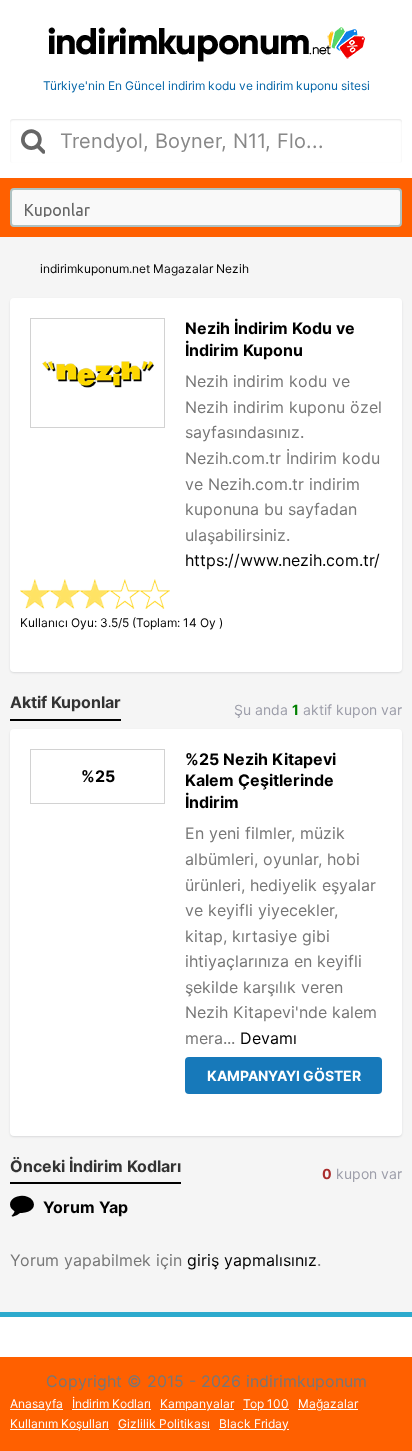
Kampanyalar (197, 1403)
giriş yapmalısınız (252, 1260)
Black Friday (254, 1423)
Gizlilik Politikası (164, 1423)
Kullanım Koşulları (59, 1423)
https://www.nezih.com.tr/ (282, 560)
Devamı (268, 1038)
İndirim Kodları (111, 1403)
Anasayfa (36, 1403)
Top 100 (266, 1403)
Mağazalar (328, 1403)
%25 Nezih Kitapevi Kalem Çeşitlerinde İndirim (260, 780)
